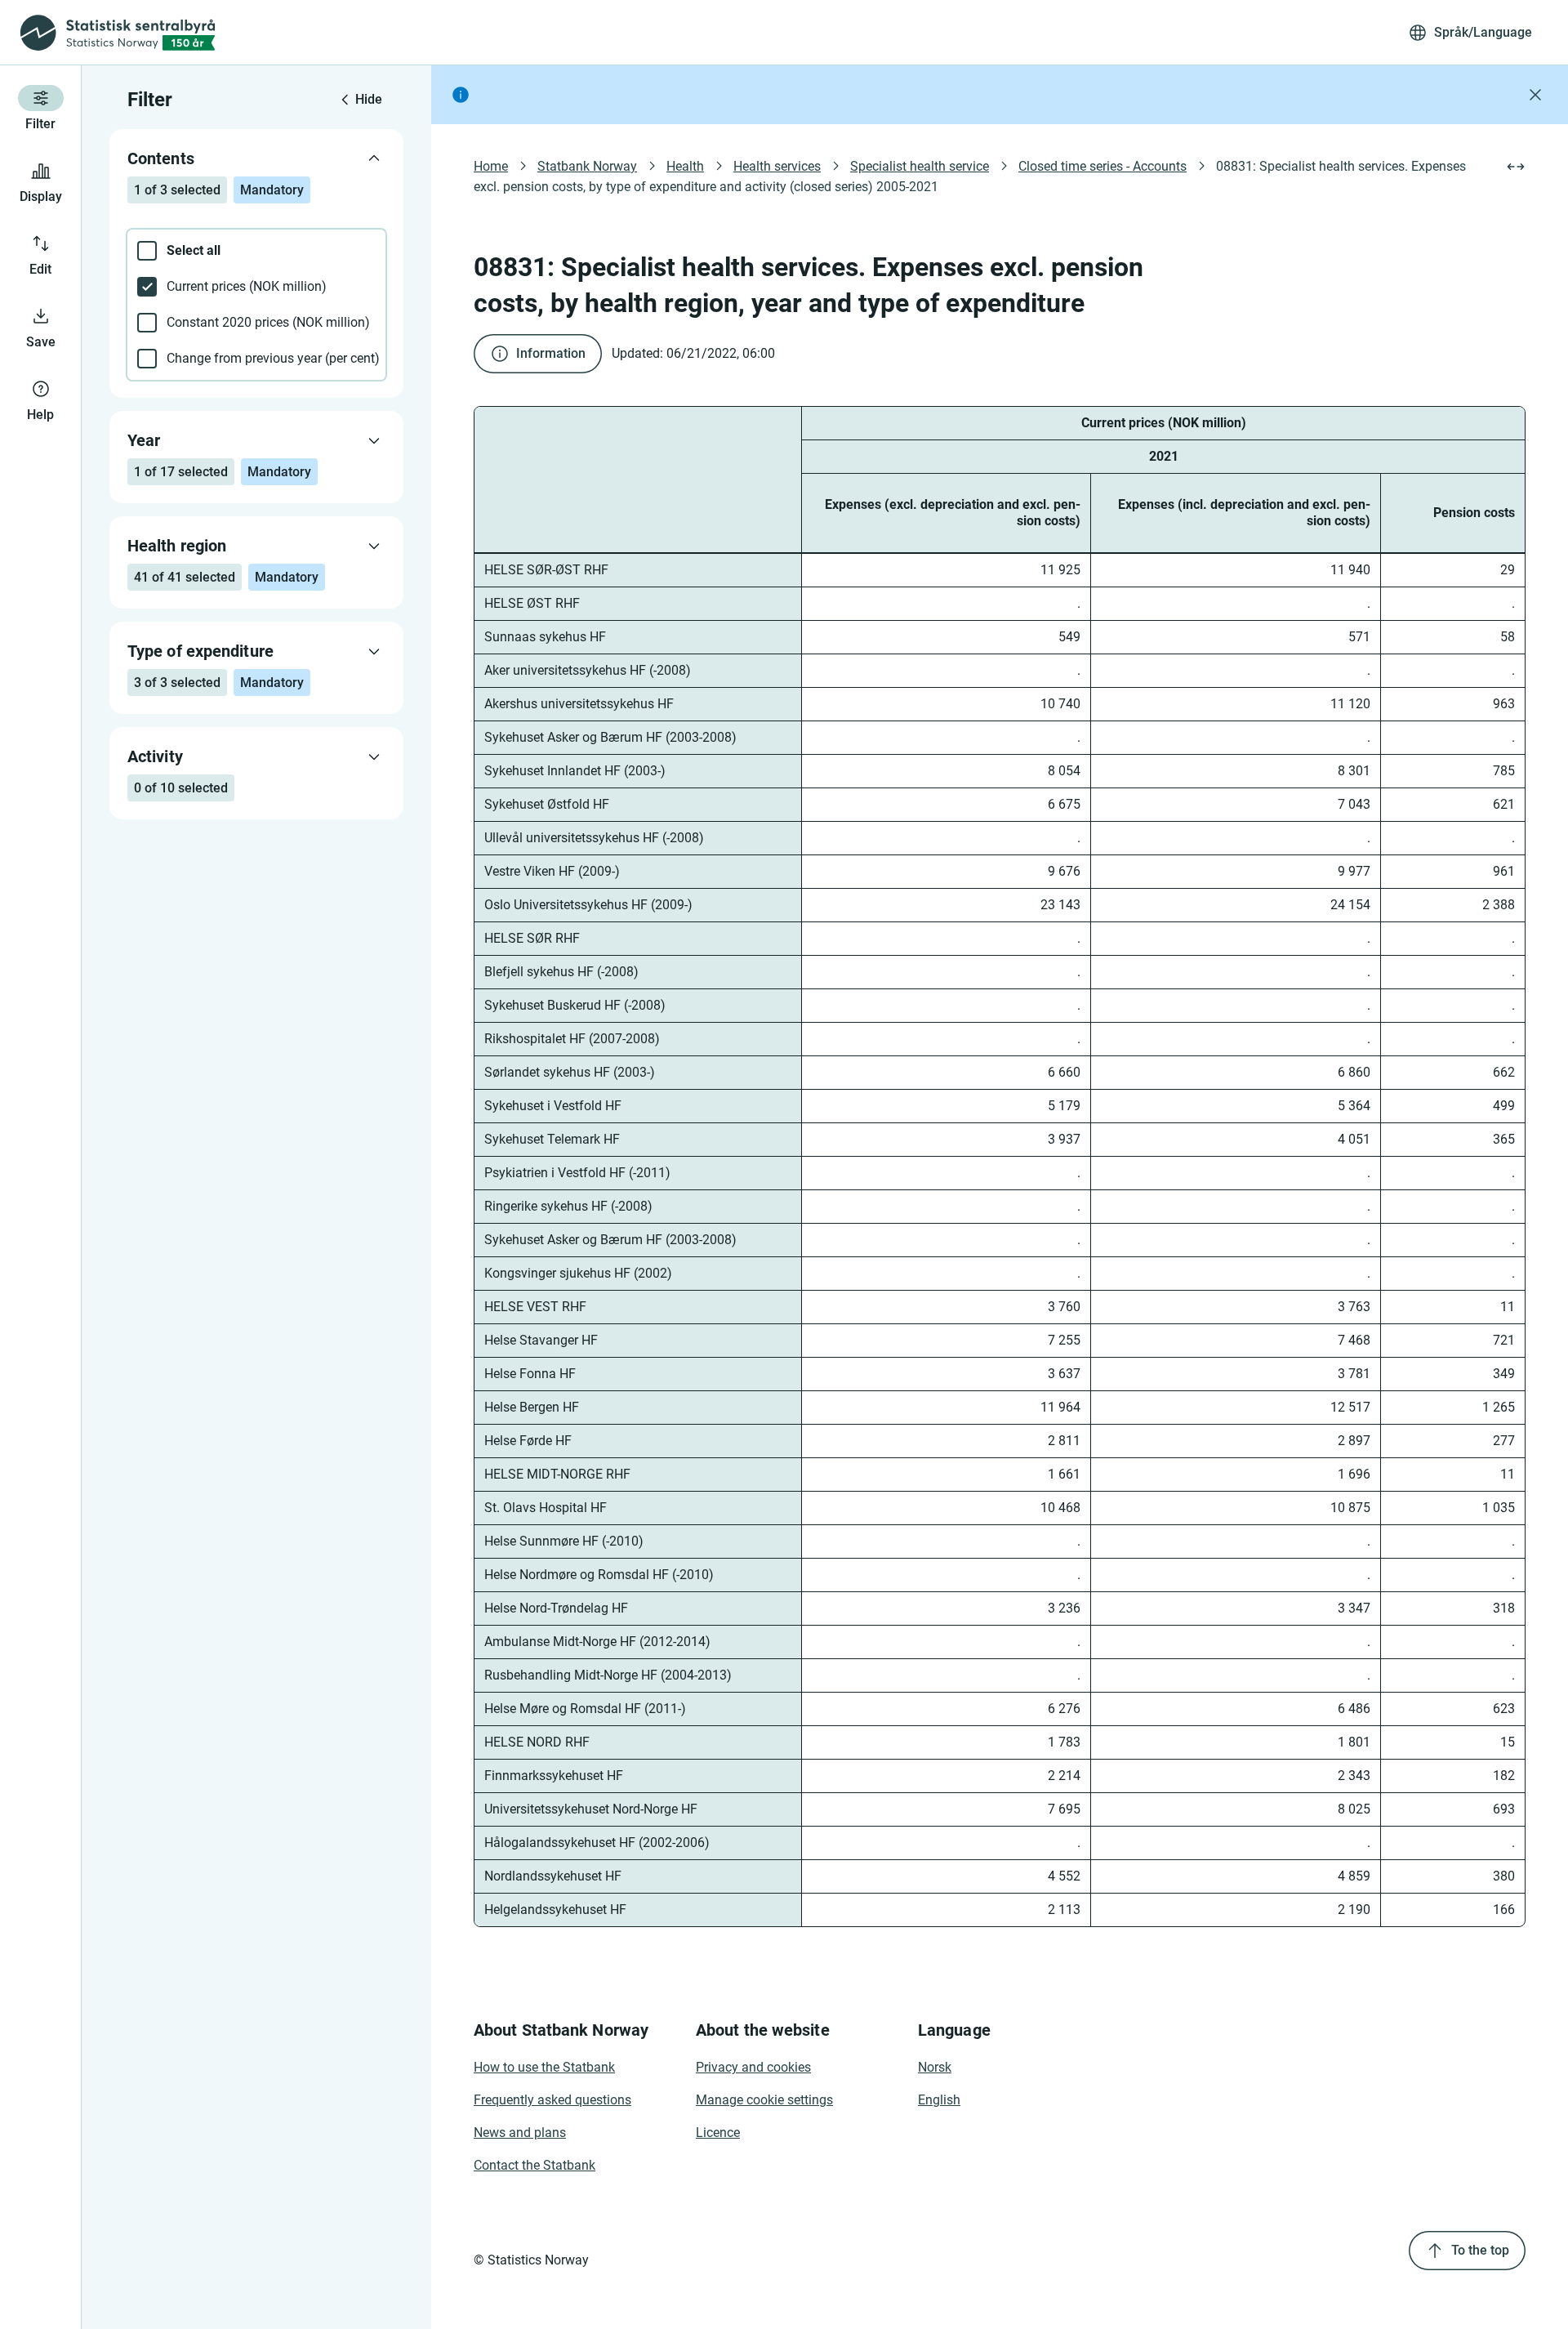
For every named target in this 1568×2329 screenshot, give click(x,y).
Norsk (935, 2067)
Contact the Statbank (535, 2165)
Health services (777, 166)
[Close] (1535, 95)
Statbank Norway (587, 166)
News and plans (520, 2133)
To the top (1480, 2250)
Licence (718, 2133)
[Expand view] (1516, 167)
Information (551, 353)
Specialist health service (920, 166)
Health (685, 166)
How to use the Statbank (544, 2067)
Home (491, 166)
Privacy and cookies (753, 2067)
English (939, 2100)
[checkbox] (256, 251)
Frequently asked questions (552, 2100)
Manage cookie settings (764, 2100)
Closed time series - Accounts (1102, 166)
